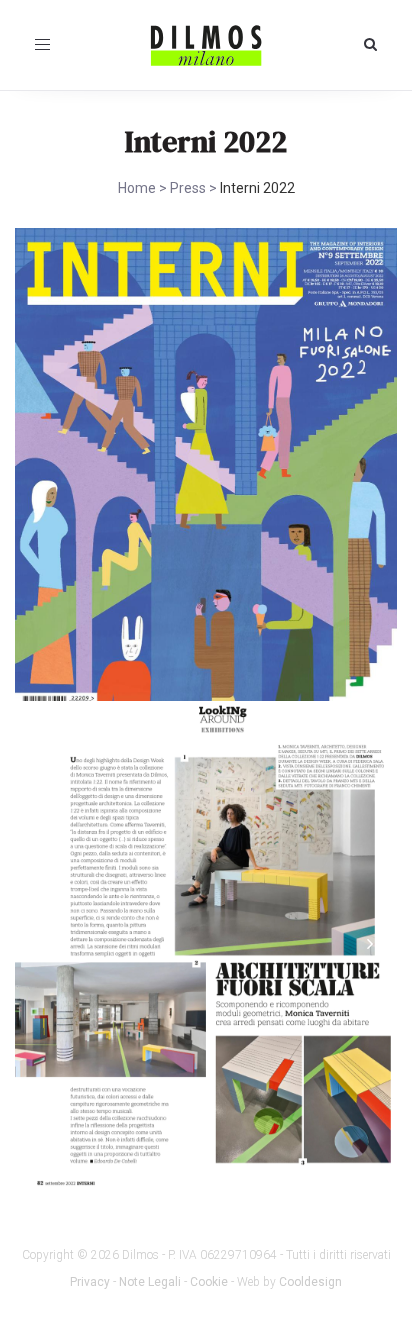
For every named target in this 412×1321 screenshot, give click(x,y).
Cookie (209, 1282)
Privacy (90, 1282)
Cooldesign (310, 1282)
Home (137, 188)
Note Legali (150, 1282)
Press (188, 188)
